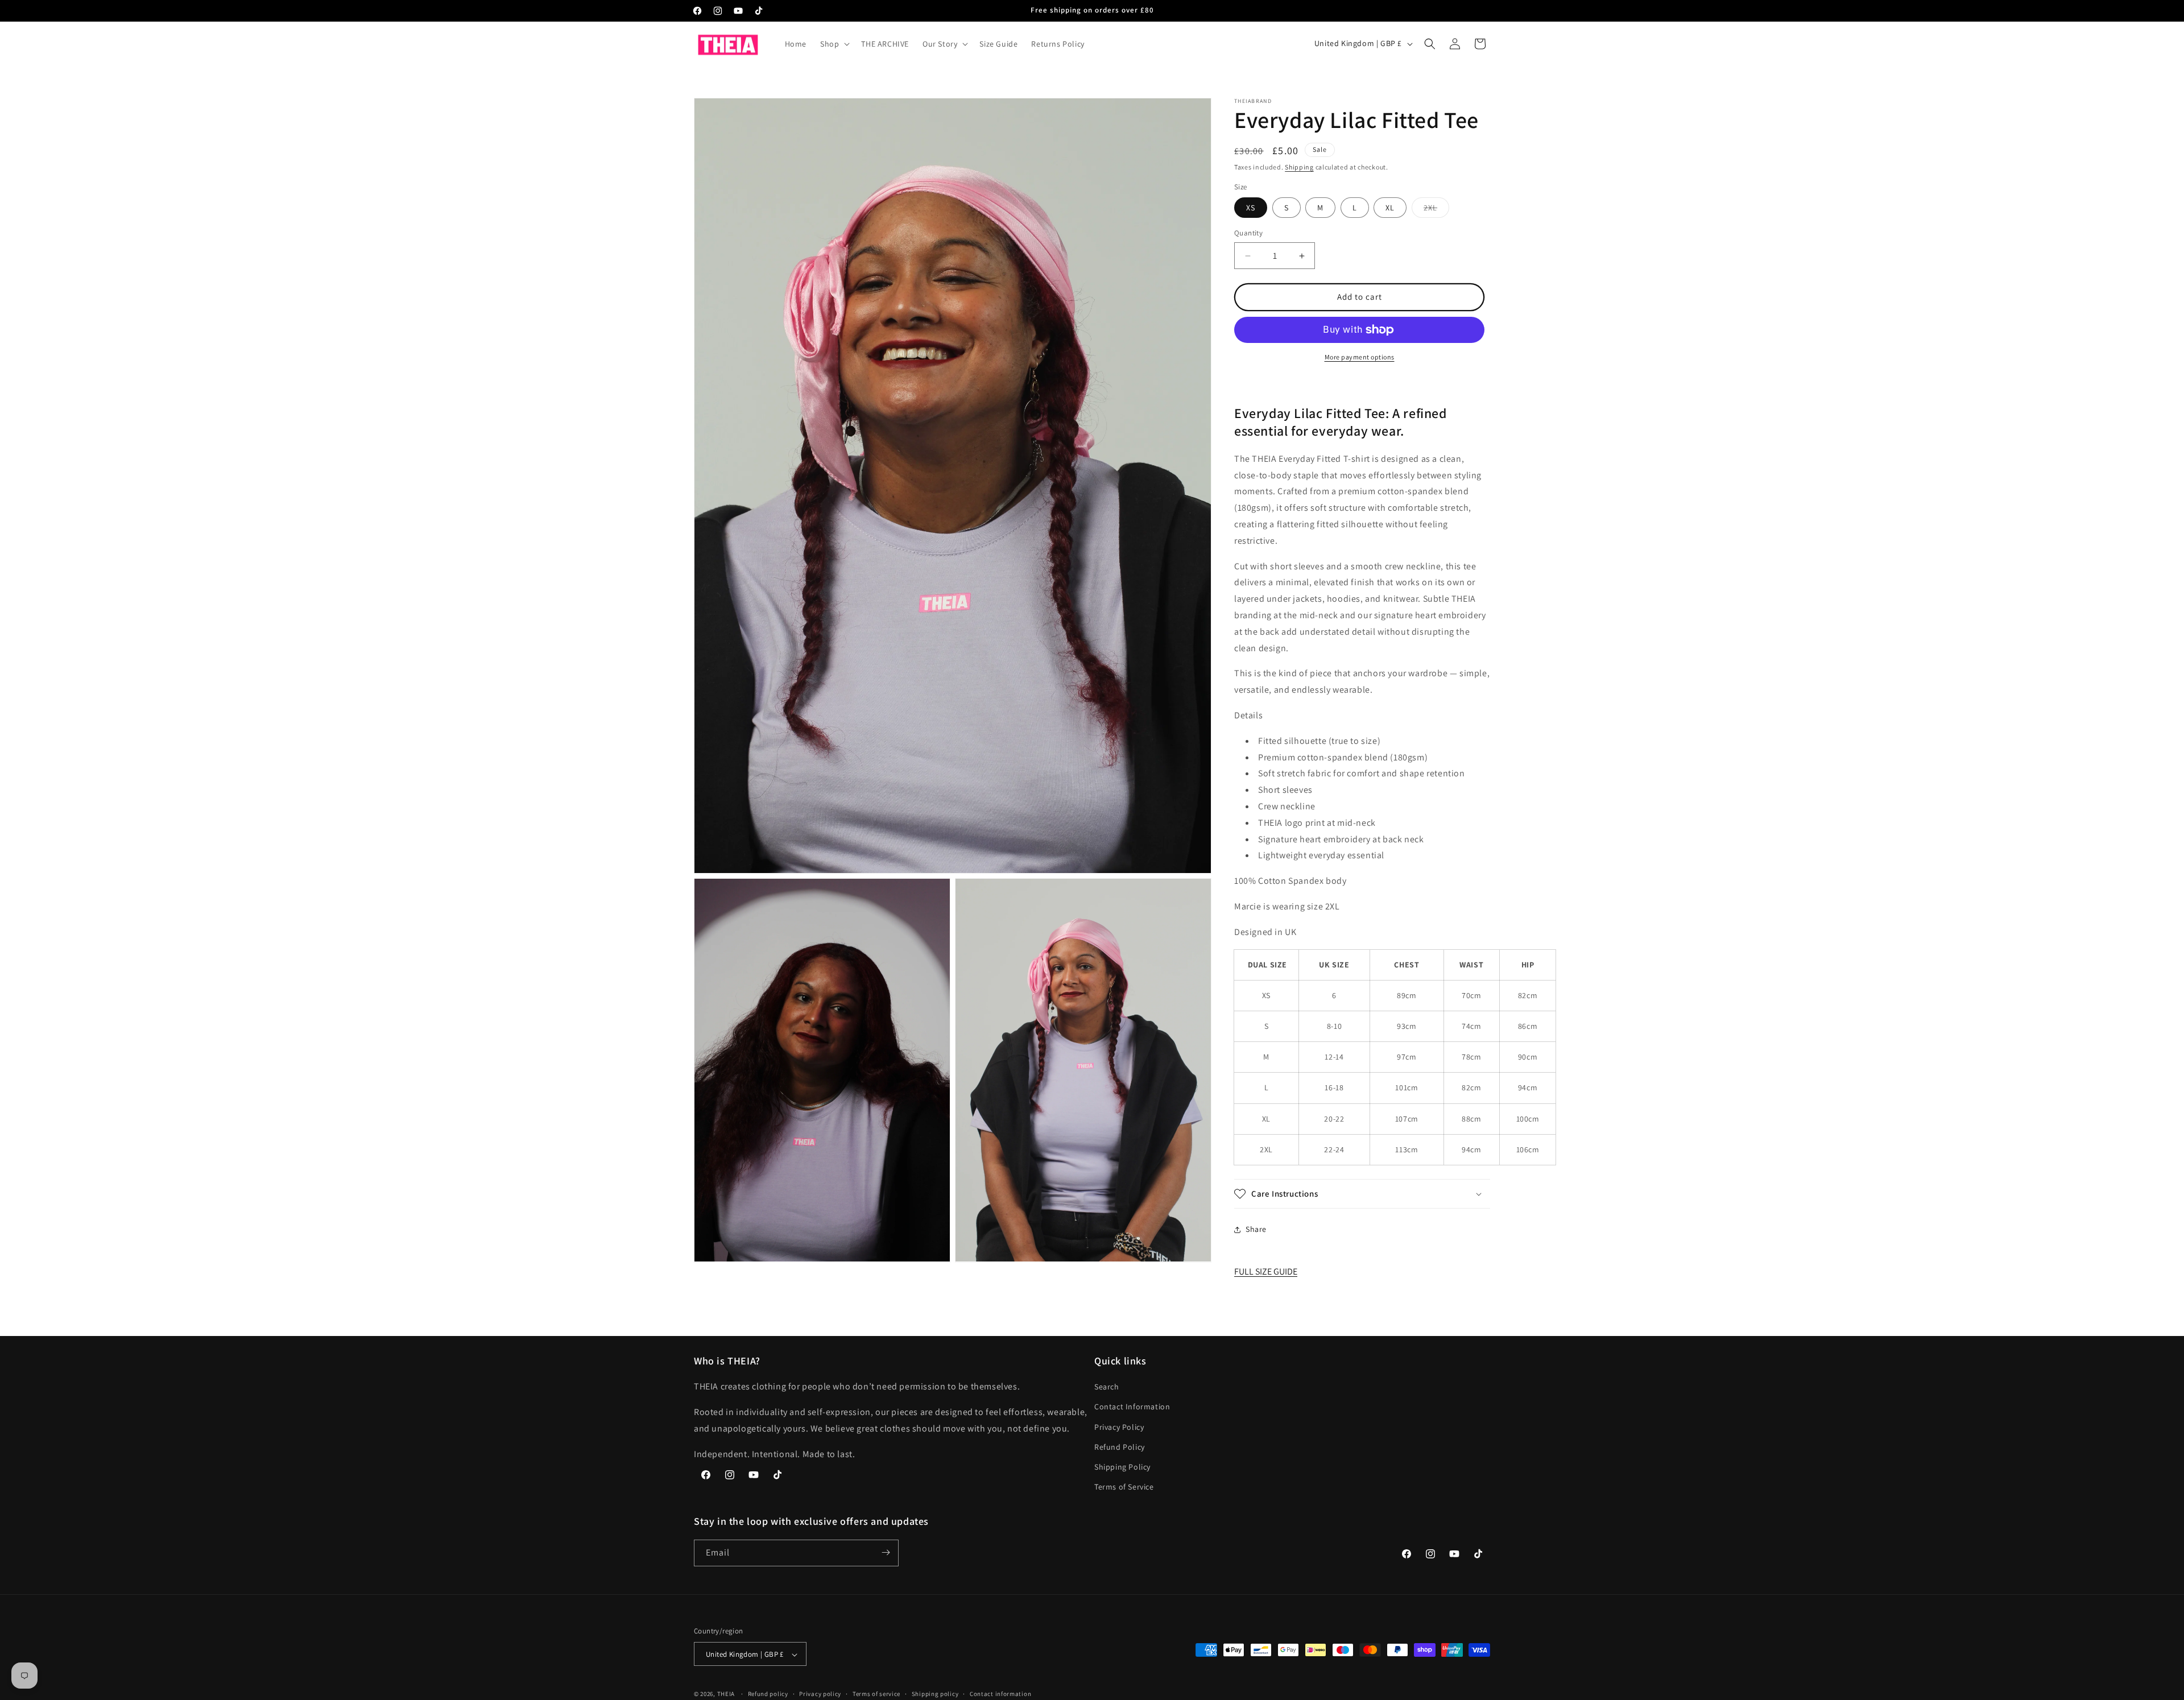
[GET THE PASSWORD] (886, 1552)
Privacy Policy (1119, 1427)
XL (1390, 208)
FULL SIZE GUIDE (1266, 1272)
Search (1107, 1387)
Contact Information (1132, 1407)
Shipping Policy (1122, 1467)
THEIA (726, 1694)
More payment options (1360, 357)
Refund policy (768, 1694)
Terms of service (876, 1694)
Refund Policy (1120, 1447)
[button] (834, 44)
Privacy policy (820, 1694)
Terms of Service (1124, 1487)
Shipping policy (935, 1694)
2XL (1436, 210)
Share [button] (1256, 1230)
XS (1251, 208)
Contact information (1000, 1694)
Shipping (1299, 167)
